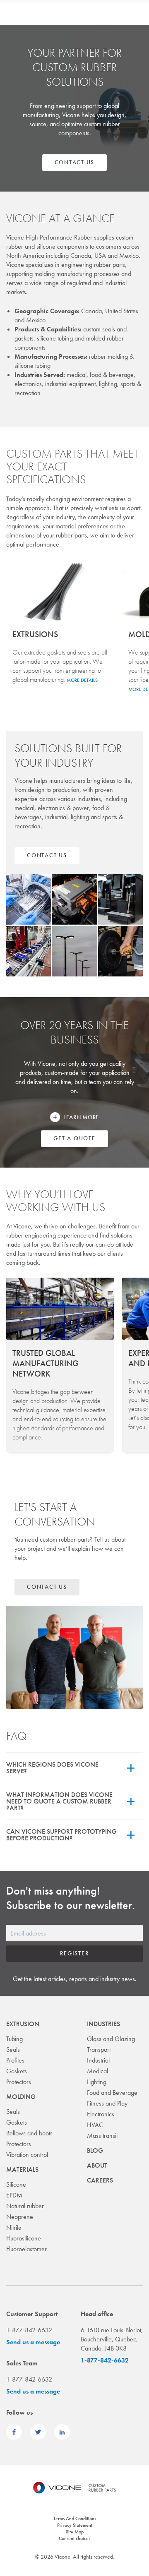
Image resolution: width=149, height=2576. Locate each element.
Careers (100, 2180)
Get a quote (74, 1138)
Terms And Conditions (75, 2518)
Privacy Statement (75, 2525)
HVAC (95, 2125)
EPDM (14, 2195)
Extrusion (23, 2024)
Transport (99, 2050)
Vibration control (27, 2155)
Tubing (14, 2039)
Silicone (16, 2184)
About (97, 2165)
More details (82, 680)
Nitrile (14, 2227)
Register (74, 1953)
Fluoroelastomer (26, 2249)
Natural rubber (25, 2206)
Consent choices (74, 2538)
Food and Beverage (112, 2093)
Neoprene (20, 2217)
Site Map (75, 2532)
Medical (97, 2071)
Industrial (98, 2060)
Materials (22, 2169)
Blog (95, 2150)
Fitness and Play (107, 2103)
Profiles (15, 2060)
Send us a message (33, 2342)
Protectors (19, 2082)
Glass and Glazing (111, 2039)
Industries (103, 2024)
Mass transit (102, 2136)
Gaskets (17, 2071)
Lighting (97, 2082)
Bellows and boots (29, 2133)
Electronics (101, 2114)
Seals (13, 2050)
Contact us (75, 162)
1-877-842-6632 (105, 2360)
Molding (21, 2097)
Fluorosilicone (24, 2238)
